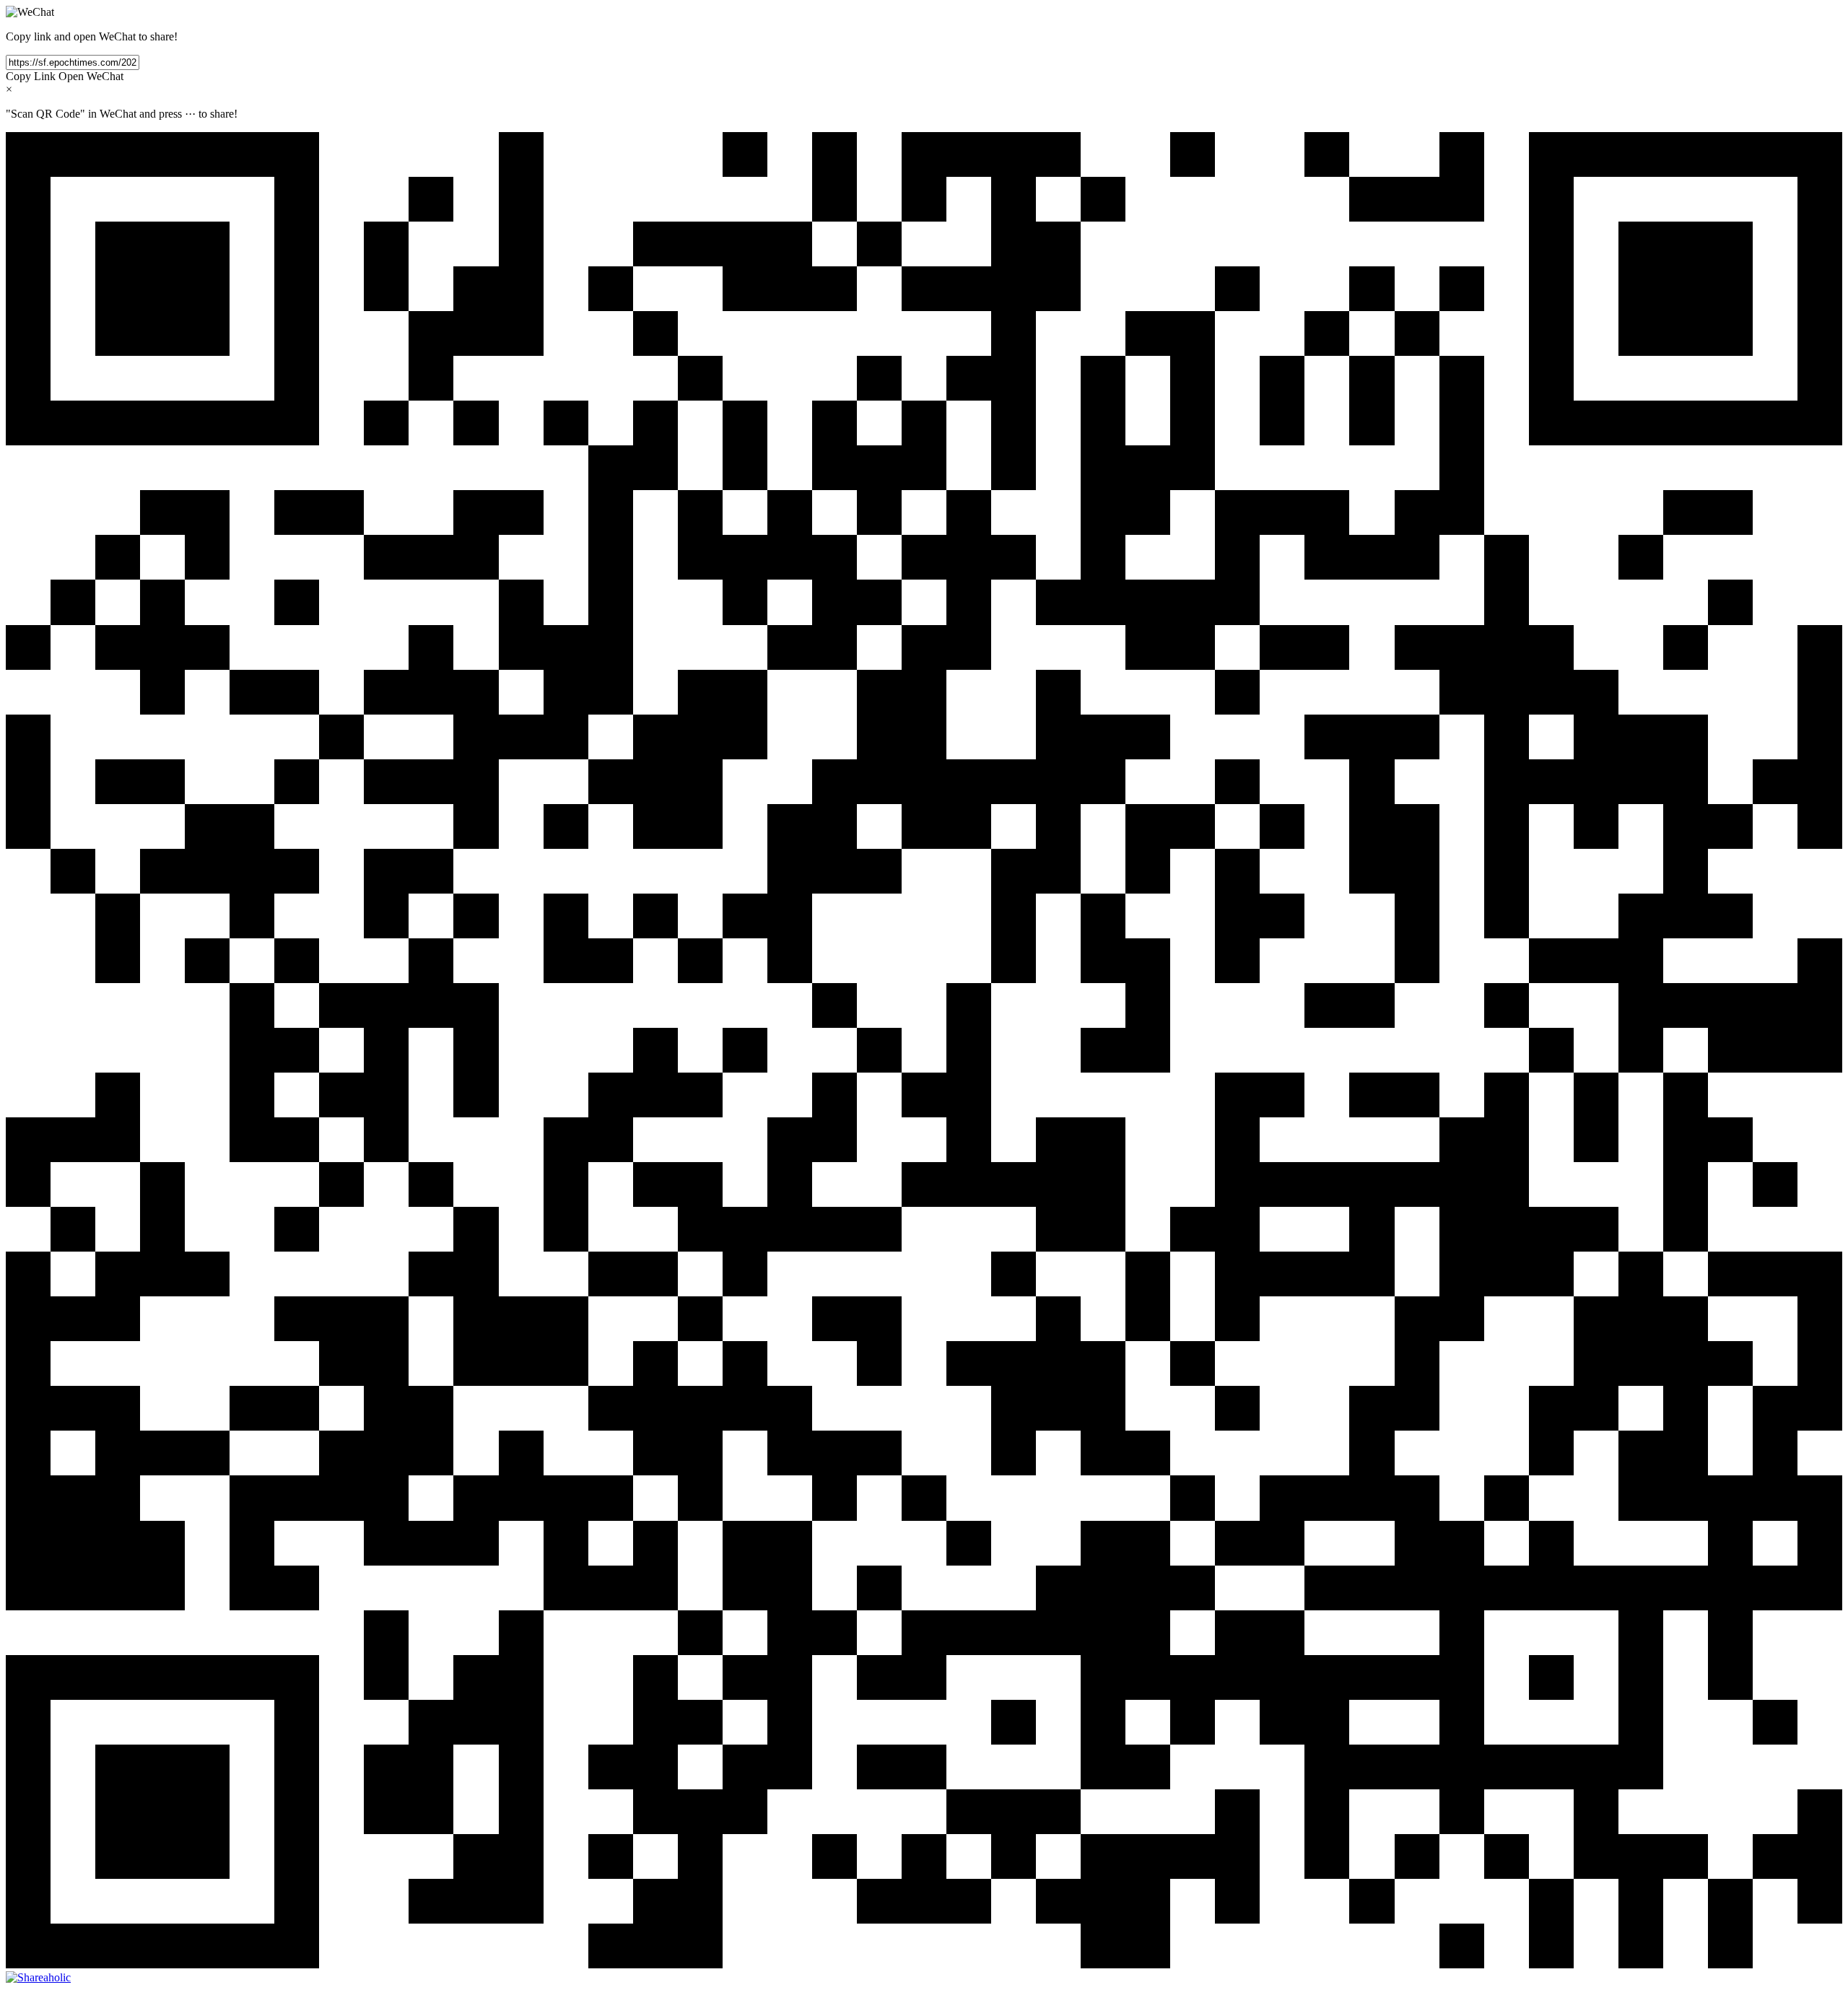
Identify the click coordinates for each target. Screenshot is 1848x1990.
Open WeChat (91, 76)
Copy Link (31, 76)
